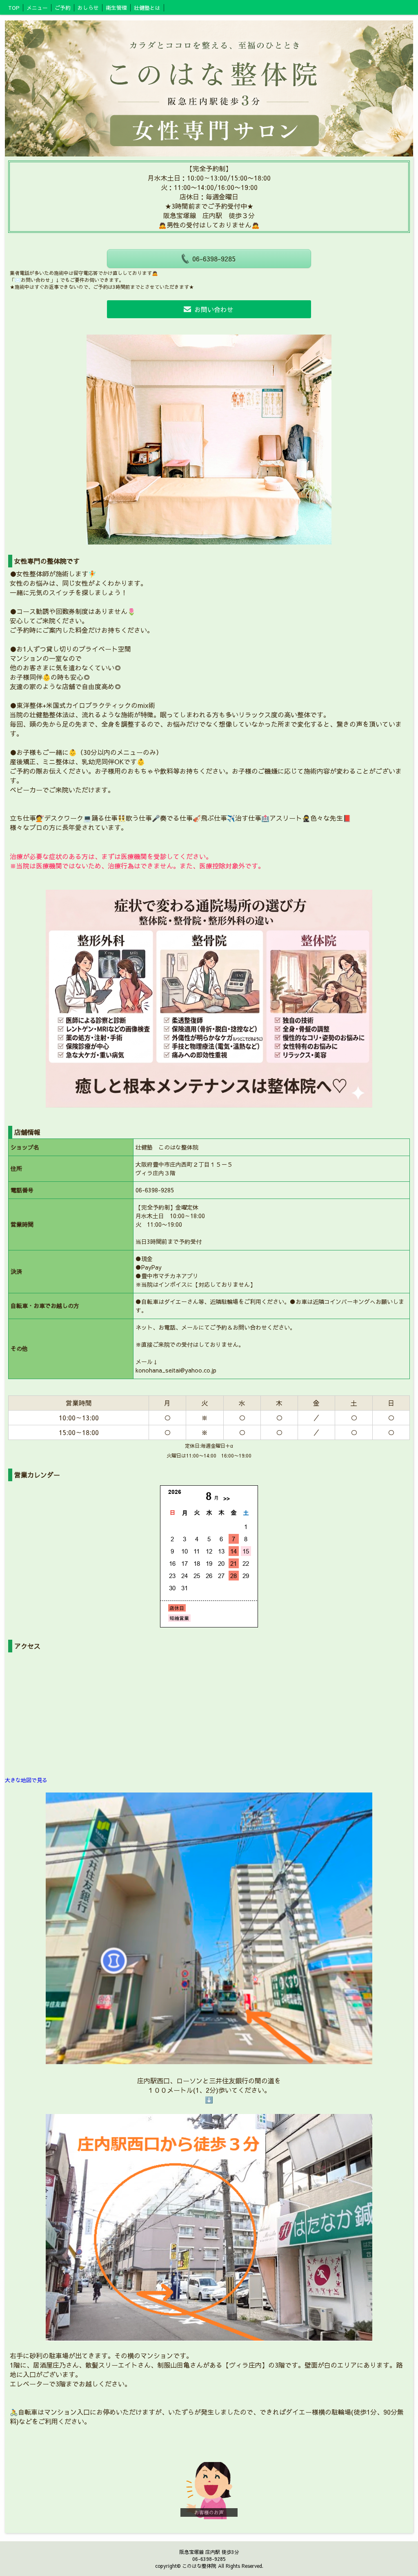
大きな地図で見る (26, 1780)
